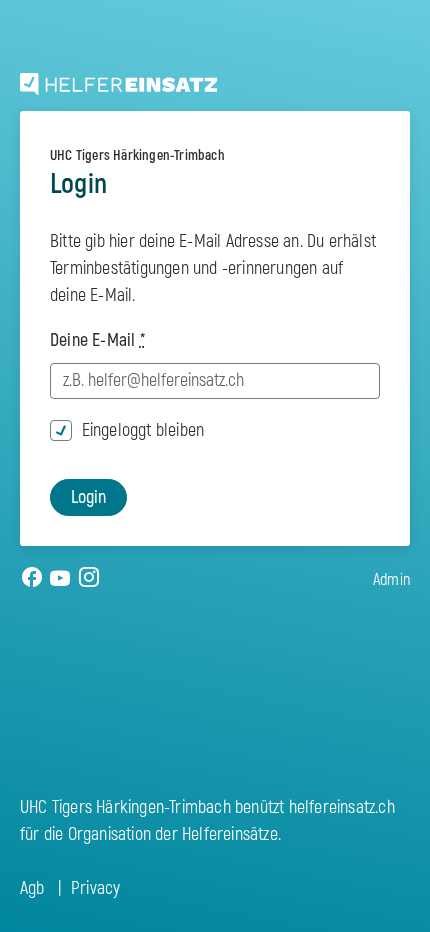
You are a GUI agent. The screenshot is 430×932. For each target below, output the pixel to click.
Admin (391, 580)
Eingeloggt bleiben (143, 430)
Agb (32, 888)
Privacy (95, 888)
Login (88, 497)
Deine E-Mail (97, 340)
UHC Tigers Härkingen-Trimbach (137, 155)
